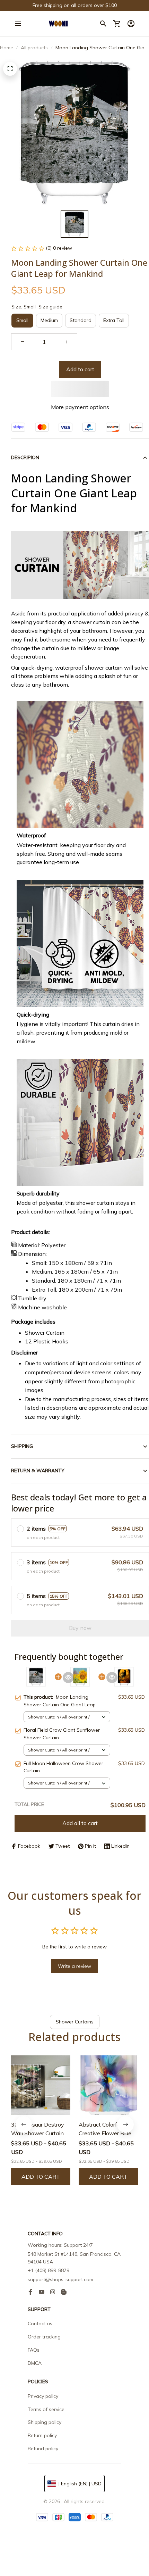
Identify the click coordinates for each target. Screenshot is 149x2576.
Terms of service (46, 2409)
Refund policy (43, 2449)
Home (7, 48)
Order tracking (44, 2337)
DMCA (35, 2363)
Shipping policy (45, 2422)
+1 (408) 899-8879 (49, 2270)
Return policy (42, 2435)
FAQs (34, 2350)
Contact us (40, 2324)
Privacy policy (43, 2396)
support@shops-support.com (60, 2279)
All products (34, 48)
